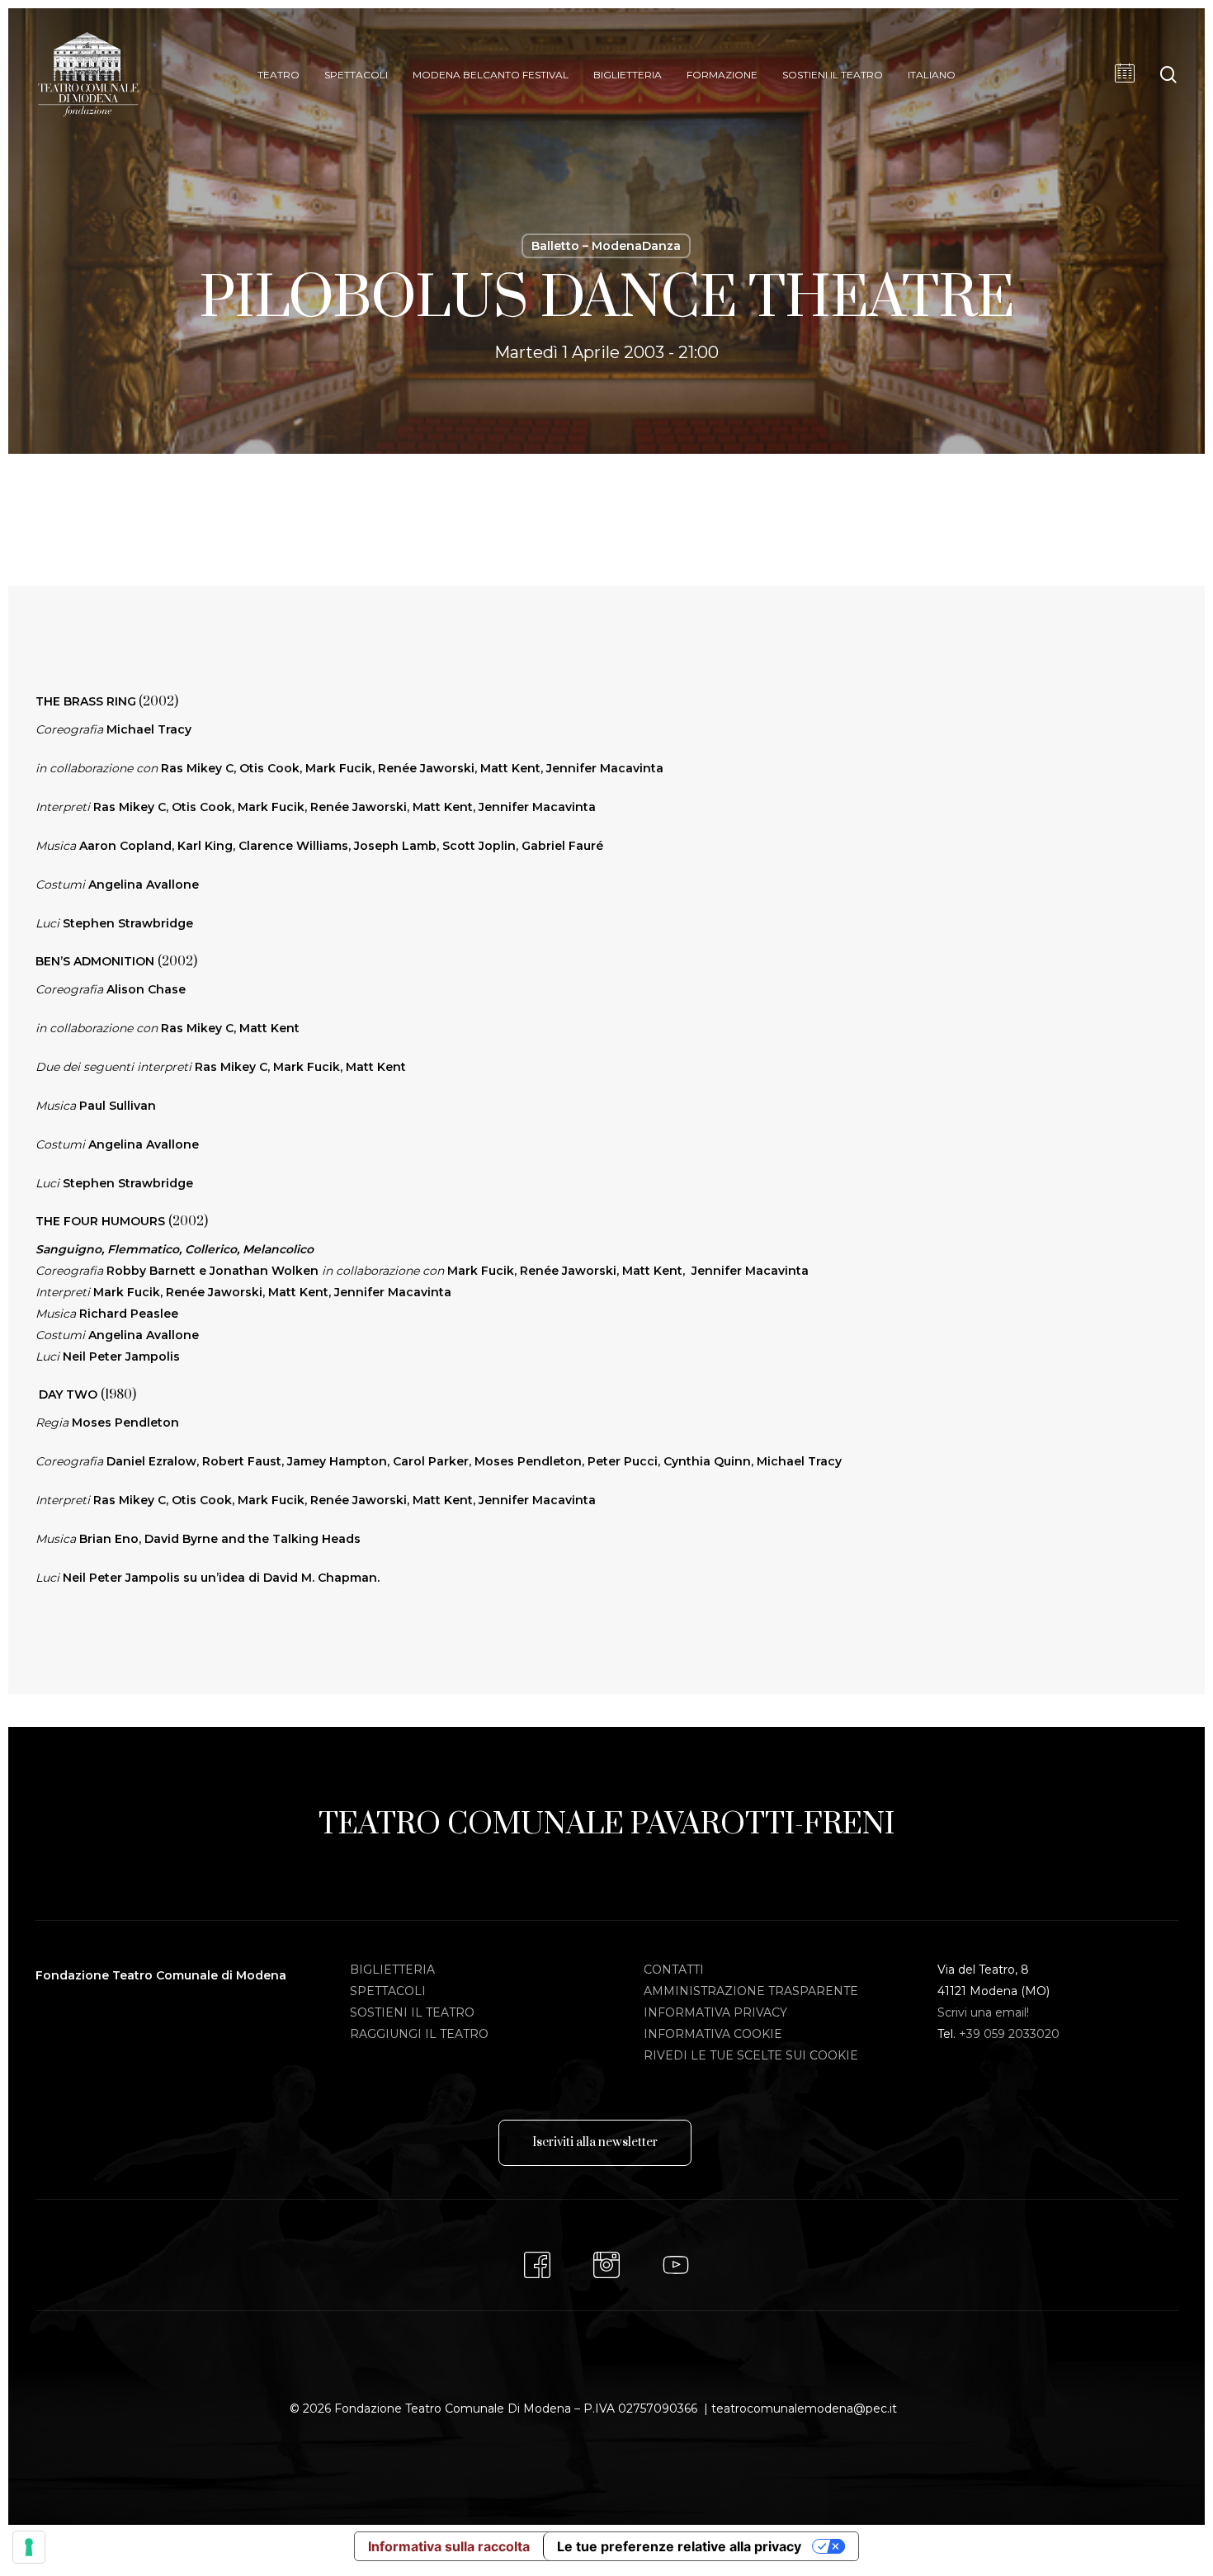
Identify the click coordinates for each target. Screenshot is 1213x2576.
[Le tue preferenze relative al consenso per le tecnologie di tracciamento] (29, 2547)
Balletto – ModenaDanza (606, 246)
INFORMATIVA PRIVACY (715, 2012)
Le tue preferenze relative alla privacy (679, 2546)
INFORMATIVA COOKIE (713, 2034)
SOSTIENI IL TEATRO (412, 2012)
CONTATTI (674, 1970)
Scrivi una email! (983, 2012)
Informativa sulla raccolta (449, 2546)
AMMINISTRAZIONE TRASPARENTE (751, 1991)
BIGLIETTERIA (392, 1970)
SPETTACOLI (388, 1991)
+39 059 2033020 (1009, 2034)
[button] (595, 2143)
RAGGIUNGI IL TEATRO (419, 2034)
